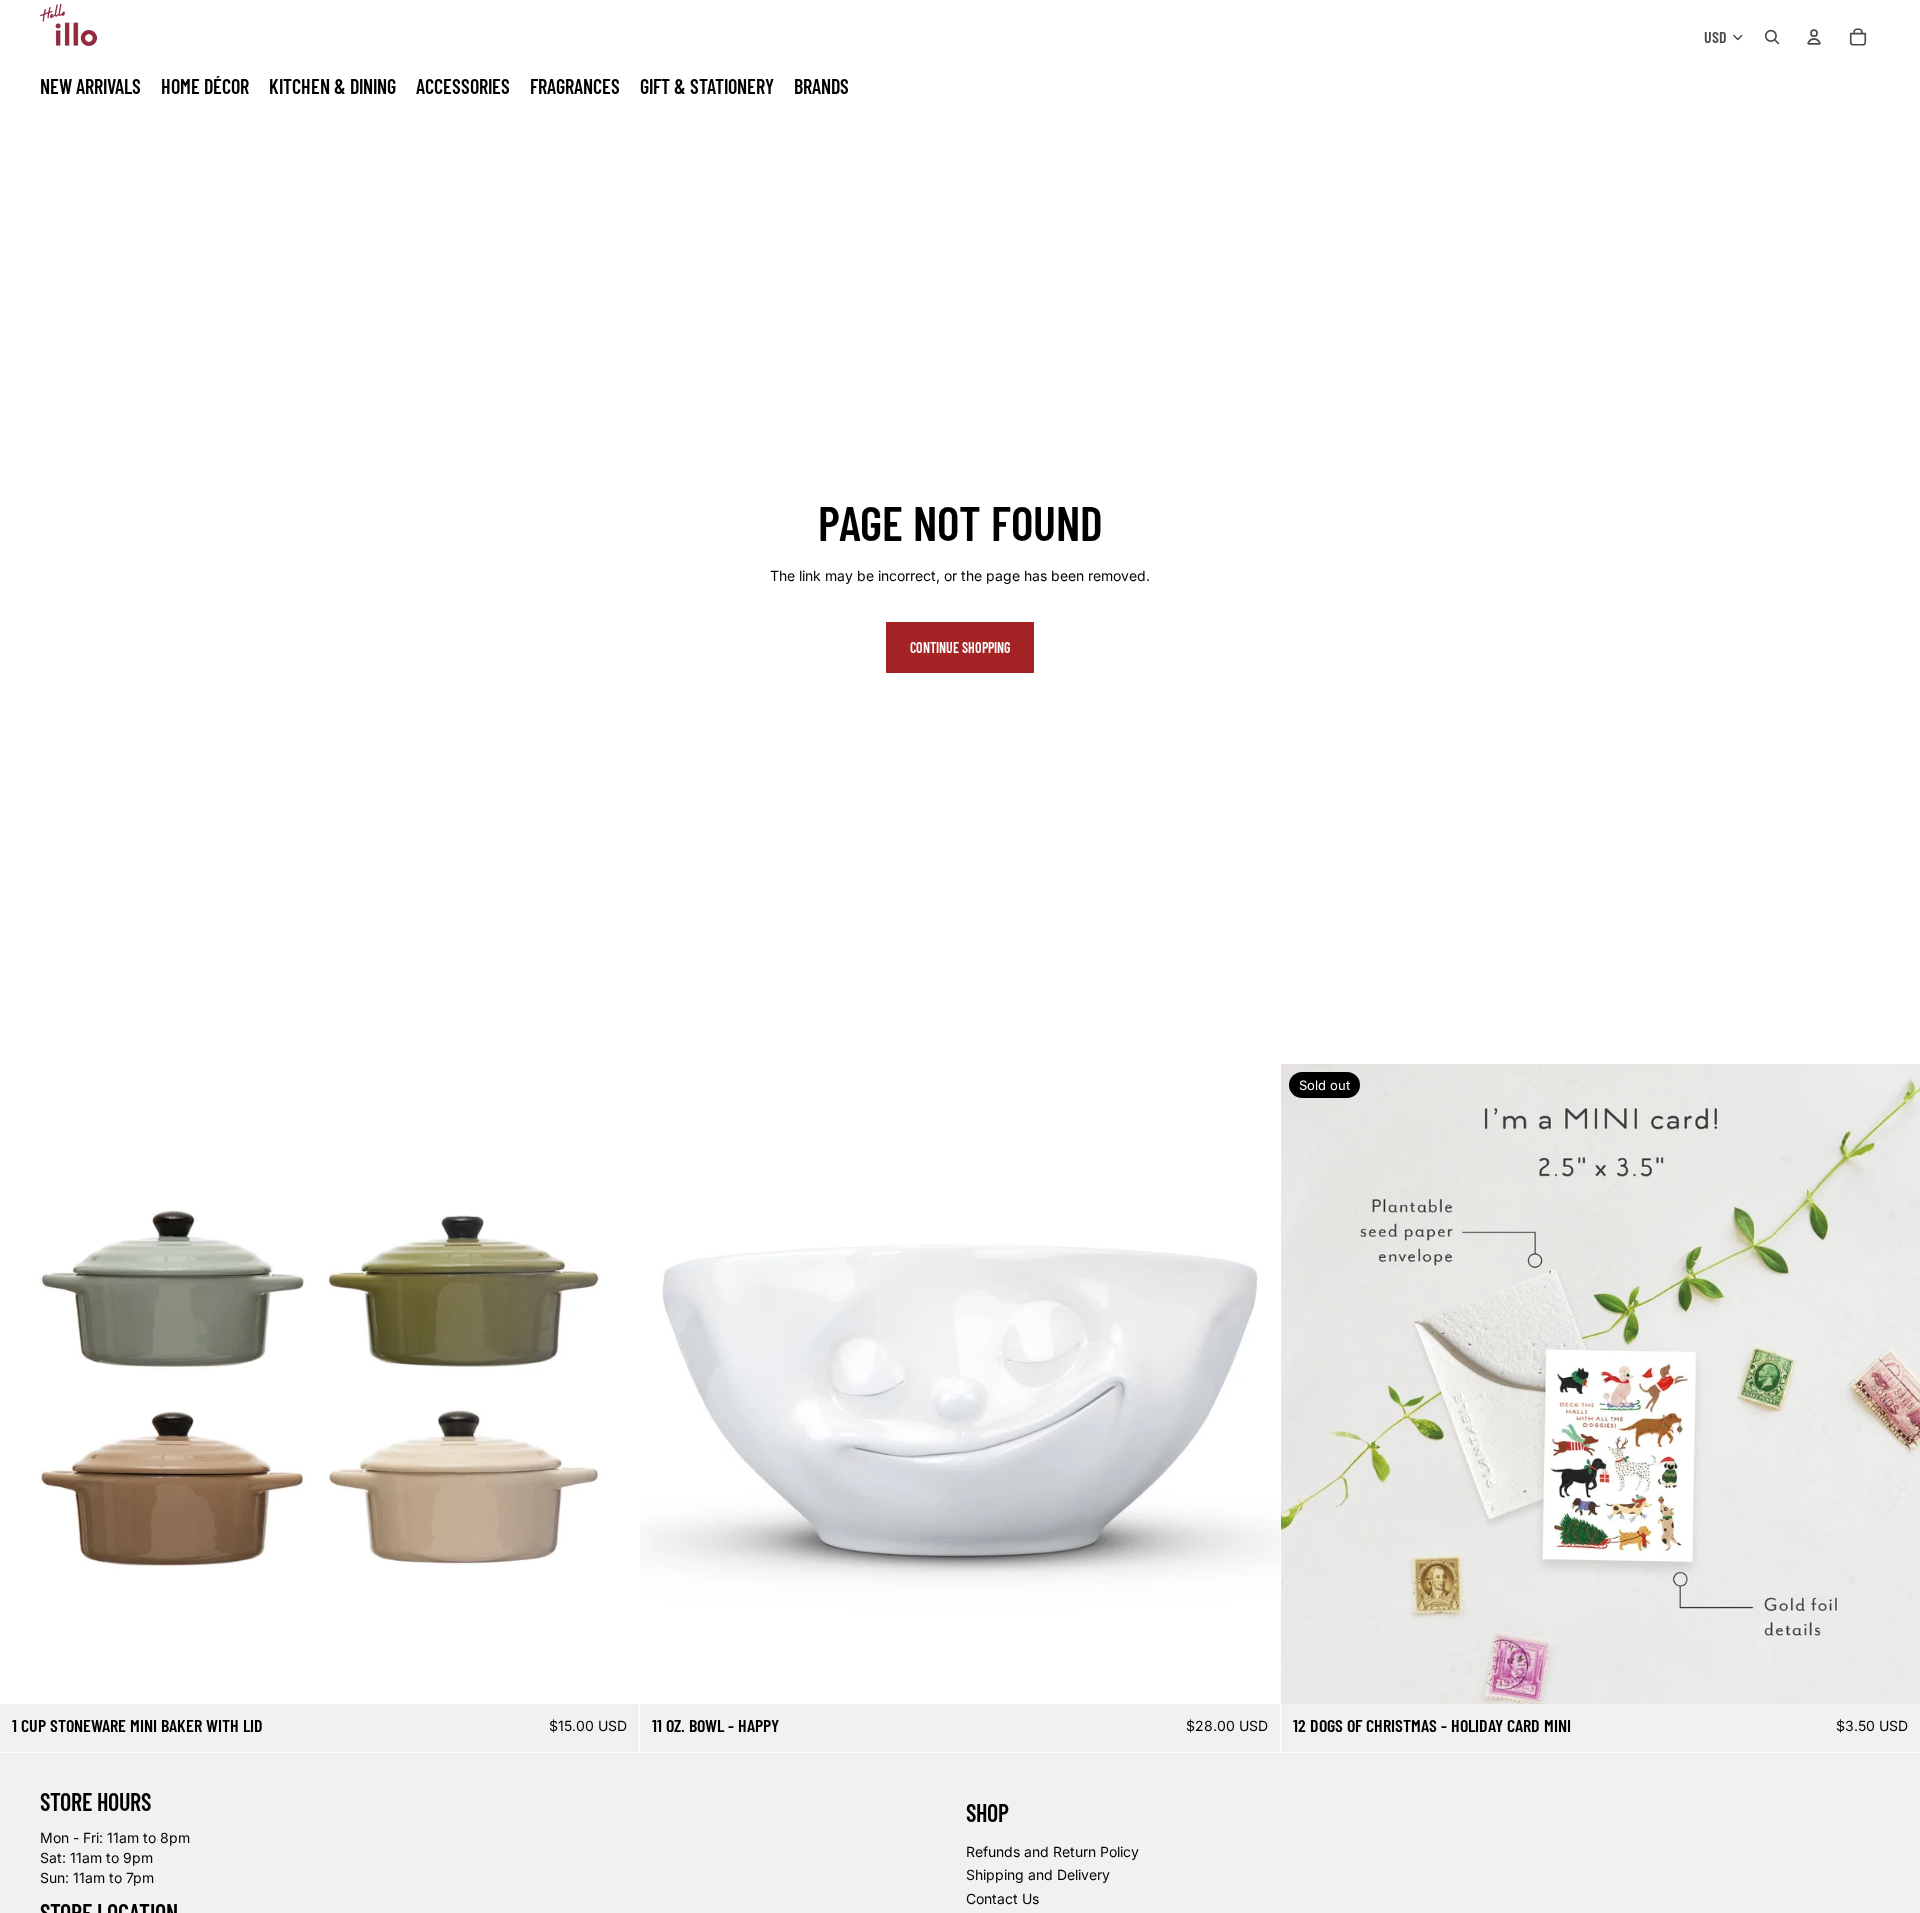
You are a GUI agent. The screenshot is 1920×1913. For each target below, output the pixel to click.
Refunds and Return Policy (1052, 1850)
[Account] (1814, 37)
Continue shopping (960, 647)
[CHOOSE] (609, 1673)
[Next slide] (609, 1384)
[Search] (1772, 37)
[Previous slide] (30, 1384)
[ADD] (1249, 1673)
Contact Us (1002, 1898)
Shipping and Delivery (1038, 1874)
